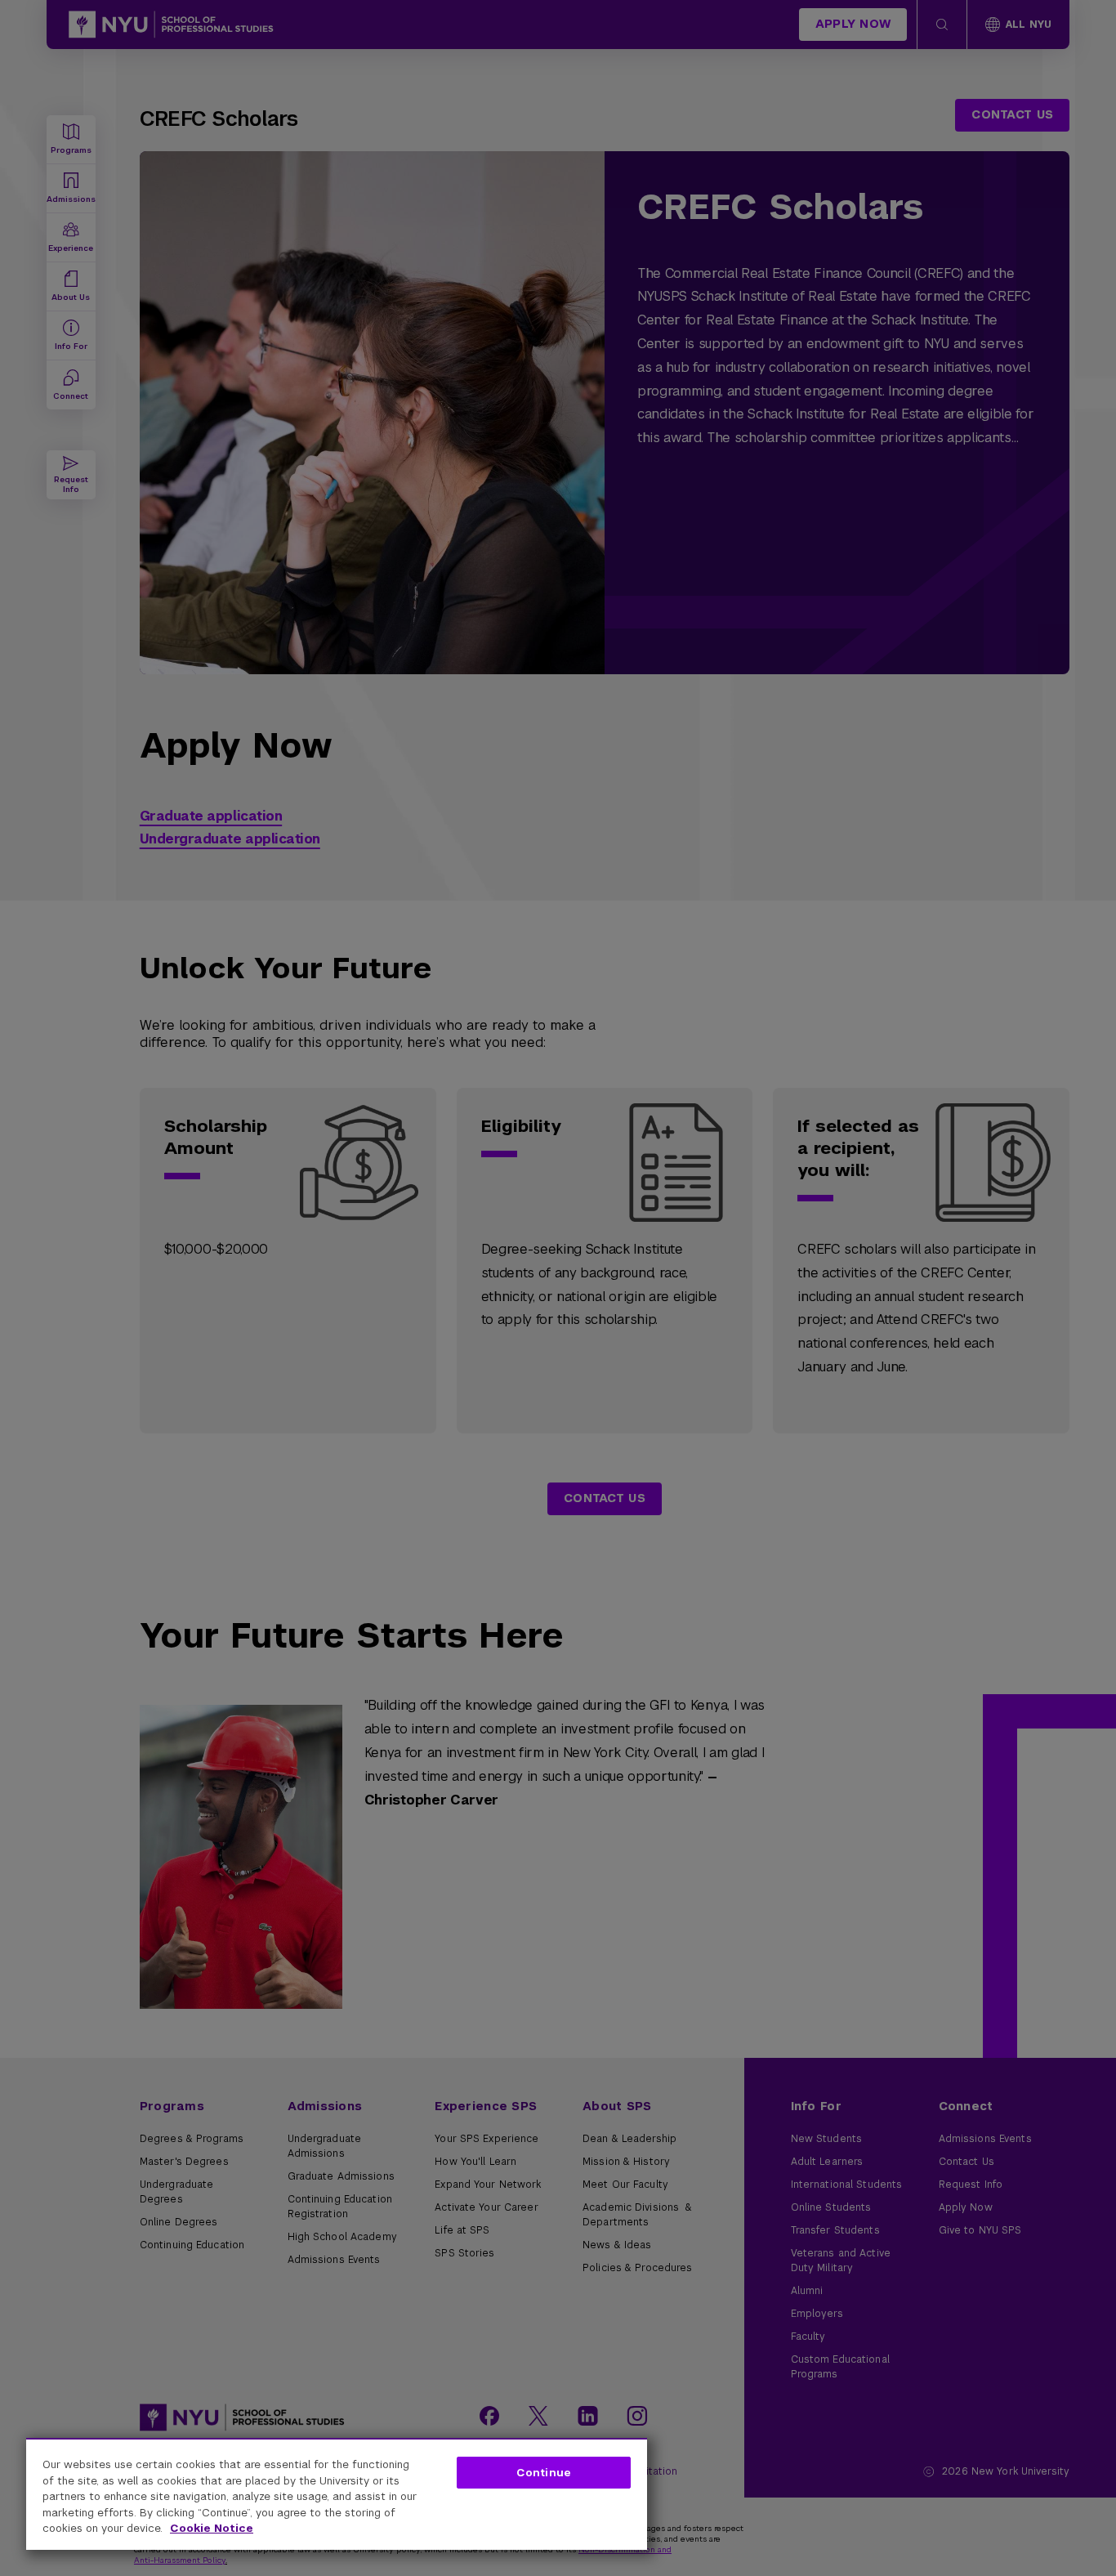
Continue (544, 2473)
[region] (337, 2494)
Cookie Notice (212, 2528)
